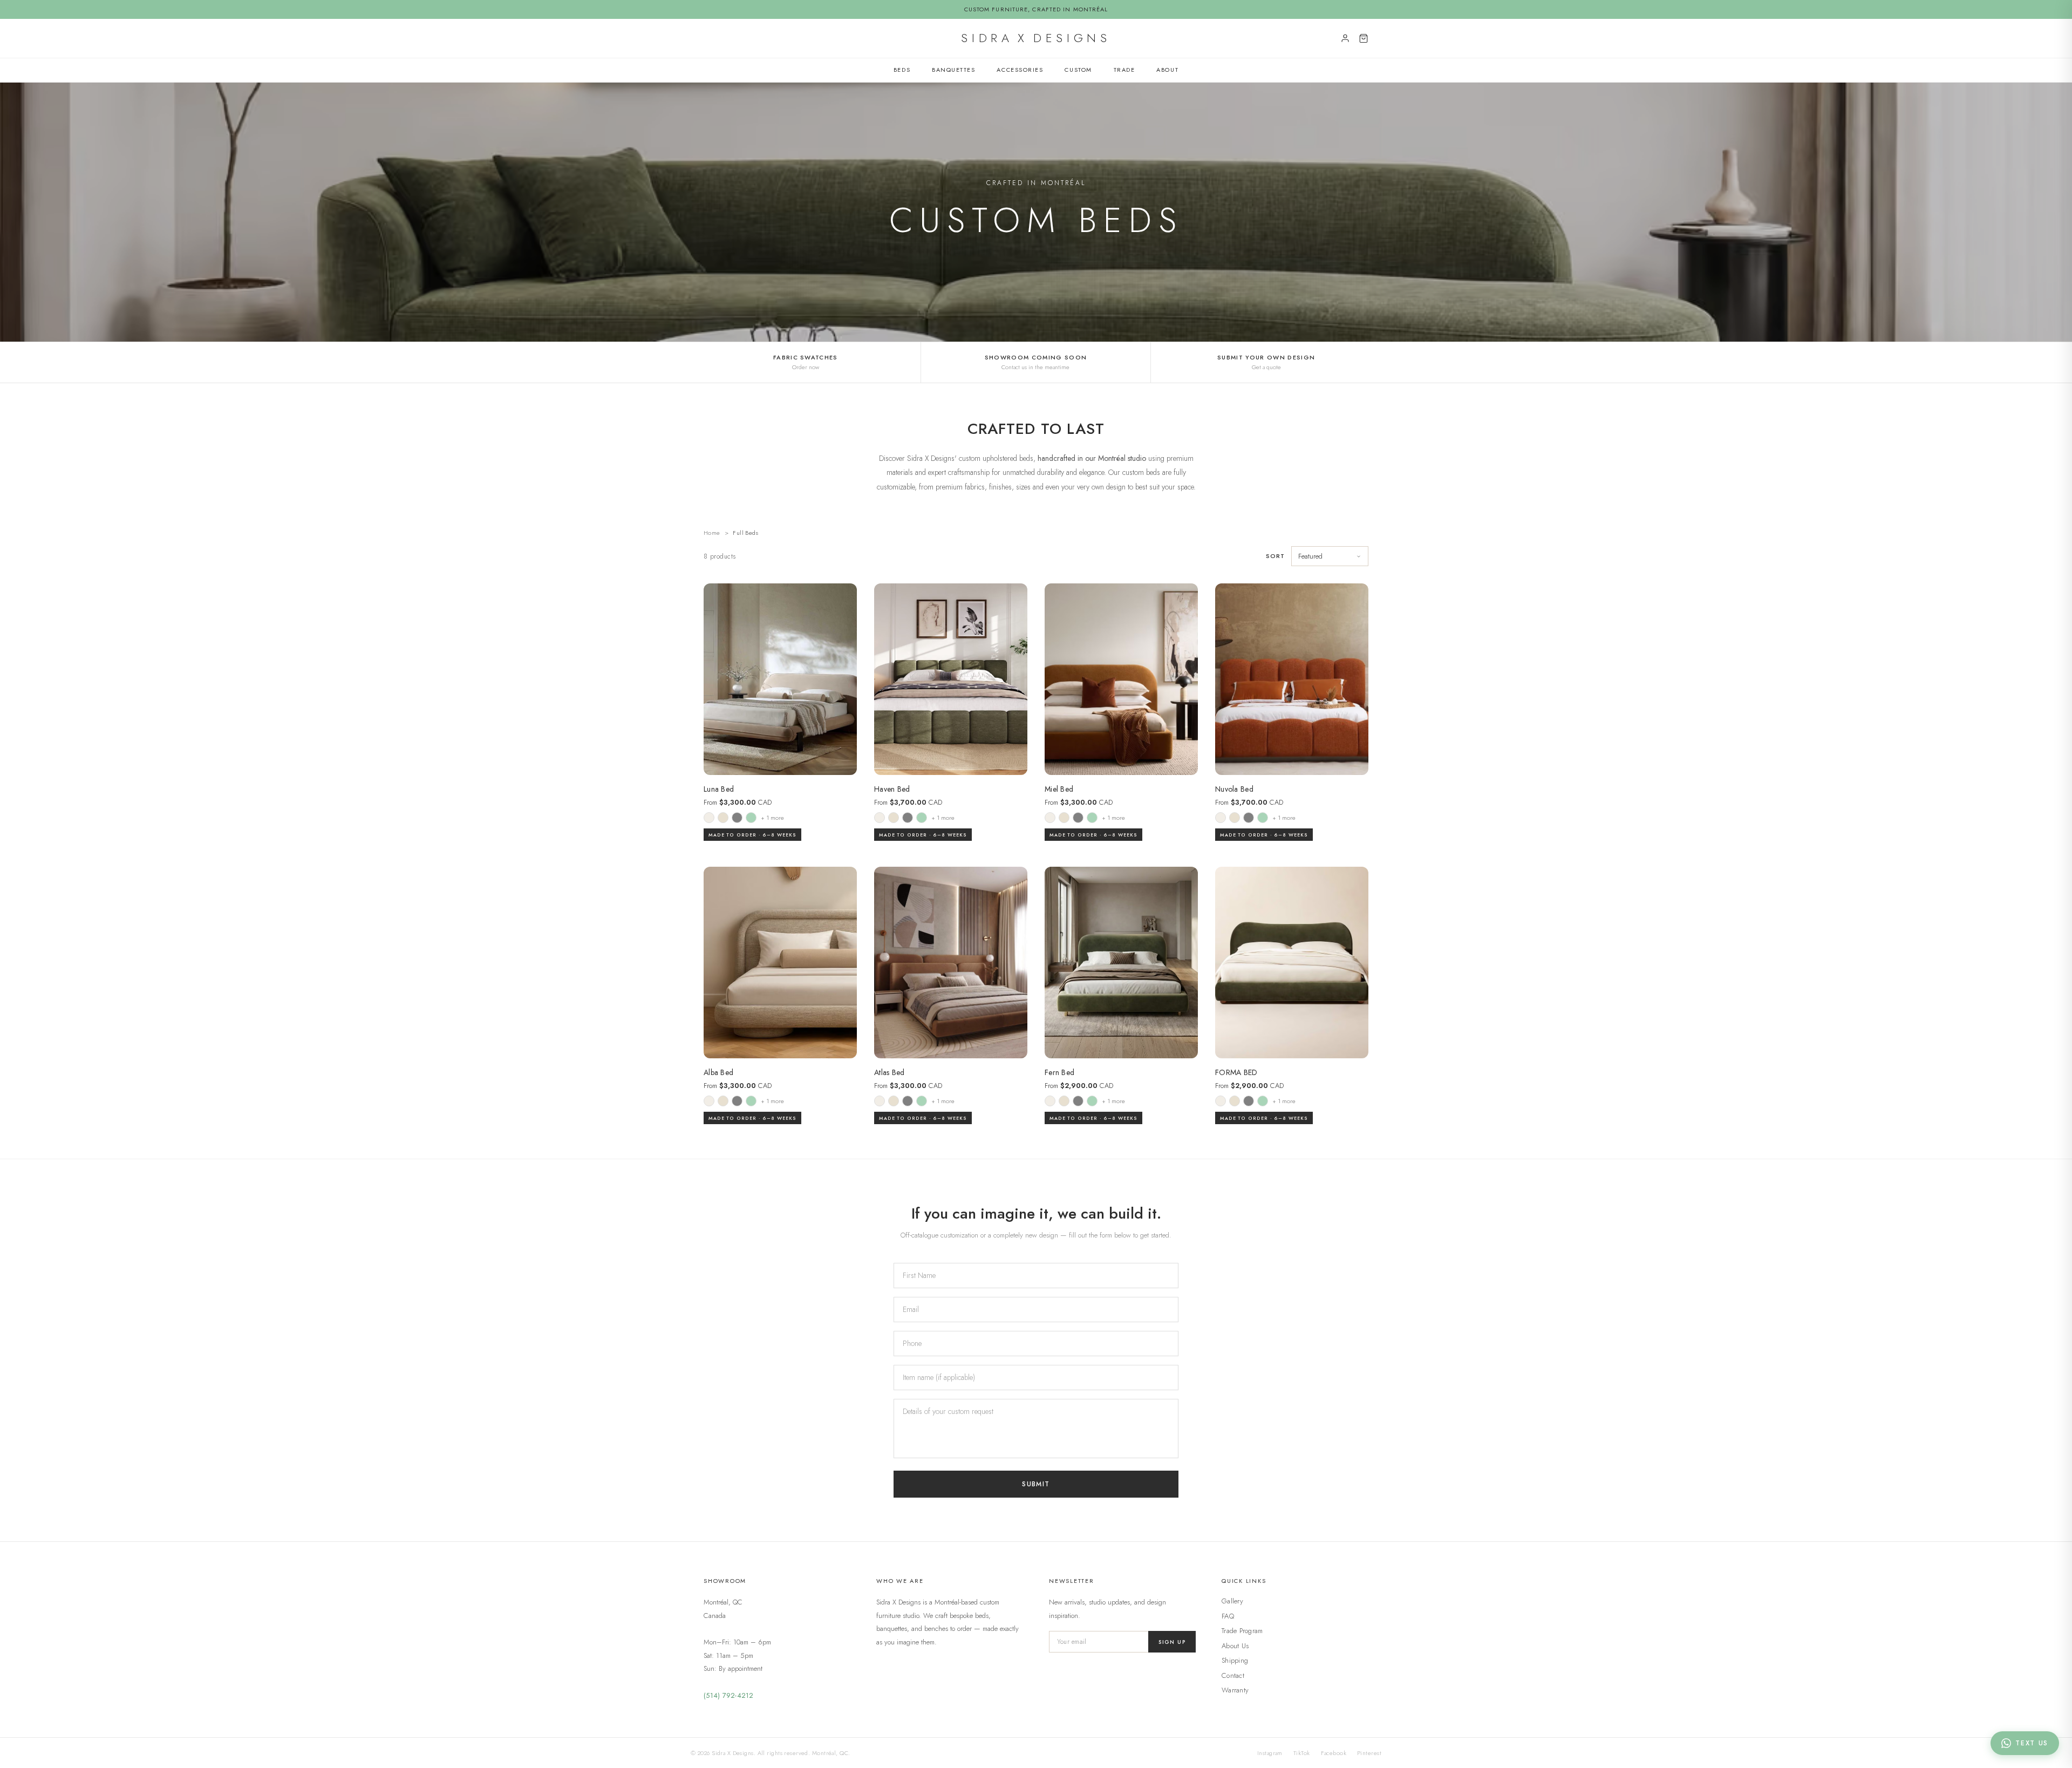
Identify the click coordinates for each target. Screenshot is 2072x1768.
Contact (1233, 1675)
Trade (1124, 70)
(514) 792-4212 (729, 1695)
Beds (902, 70)
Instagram (1270, 1753)
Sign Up (1172, 1642)
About (1167, 70)
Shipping (1235, 1660)
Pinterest (1369, 1753)
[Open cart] (1364, 38)
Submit (1036, 1484)
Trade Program (1242, 1631)
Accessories (1020, 70)
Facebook (1334, 1753)
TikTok (1302, 1753)
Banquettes (953, 70)
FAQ (1228, 1616)
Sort (1275, 556)
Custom (1078, 70)
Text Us (2032, 1743)
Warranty (1235, 1690)
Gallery (1232, 1601)
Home (712, 533)
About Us (1235, 1646)
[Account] (1345, 38)
